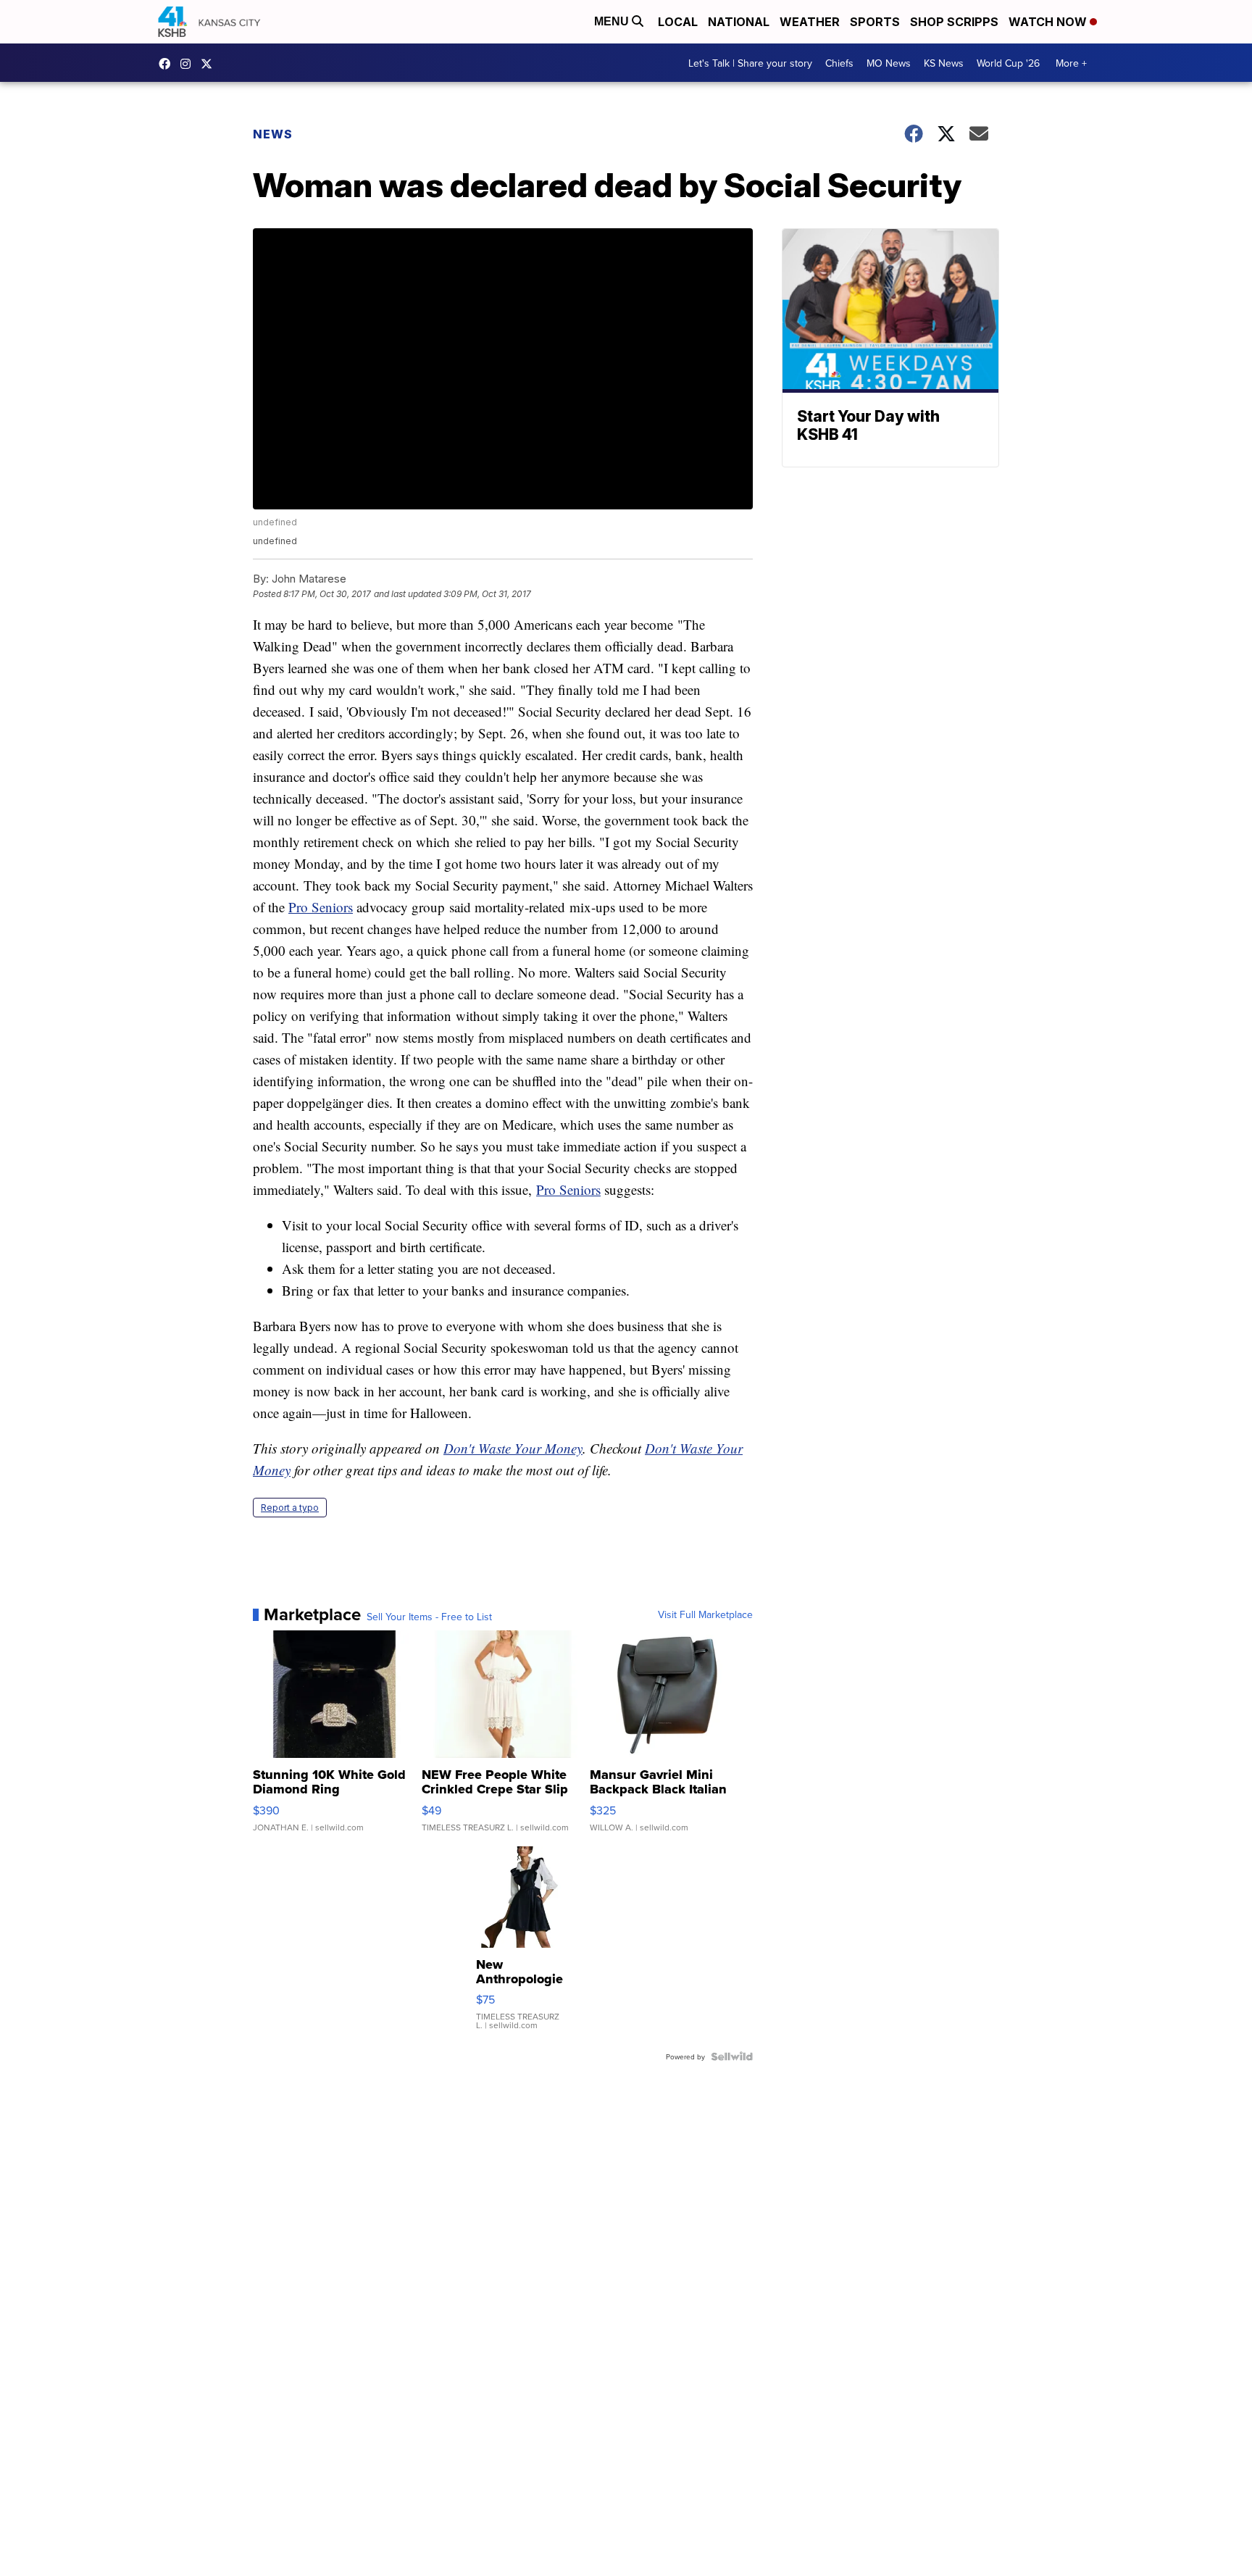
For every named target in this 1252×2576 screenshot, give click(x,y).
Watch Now (1049, 22)
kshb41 (168, 64)
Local (678, 22)
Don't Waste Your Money (513, 1448)
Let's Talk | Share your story (750, 63)
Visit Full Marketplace (705, 1614)
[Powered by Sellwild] (732, 2056)
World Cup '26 (1008, 63)
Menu (613, 21)
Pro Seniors (321, 907)
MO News (889, 63)
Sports (875, 22)
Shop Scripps (954, 22)
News (273, 134)
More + (1071, 63)
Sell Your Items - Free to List (429, 1617)
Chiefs (839, 63)
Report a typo (290, 1508)
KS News (944, 63)
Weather (810, 22)
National (739, 22)
